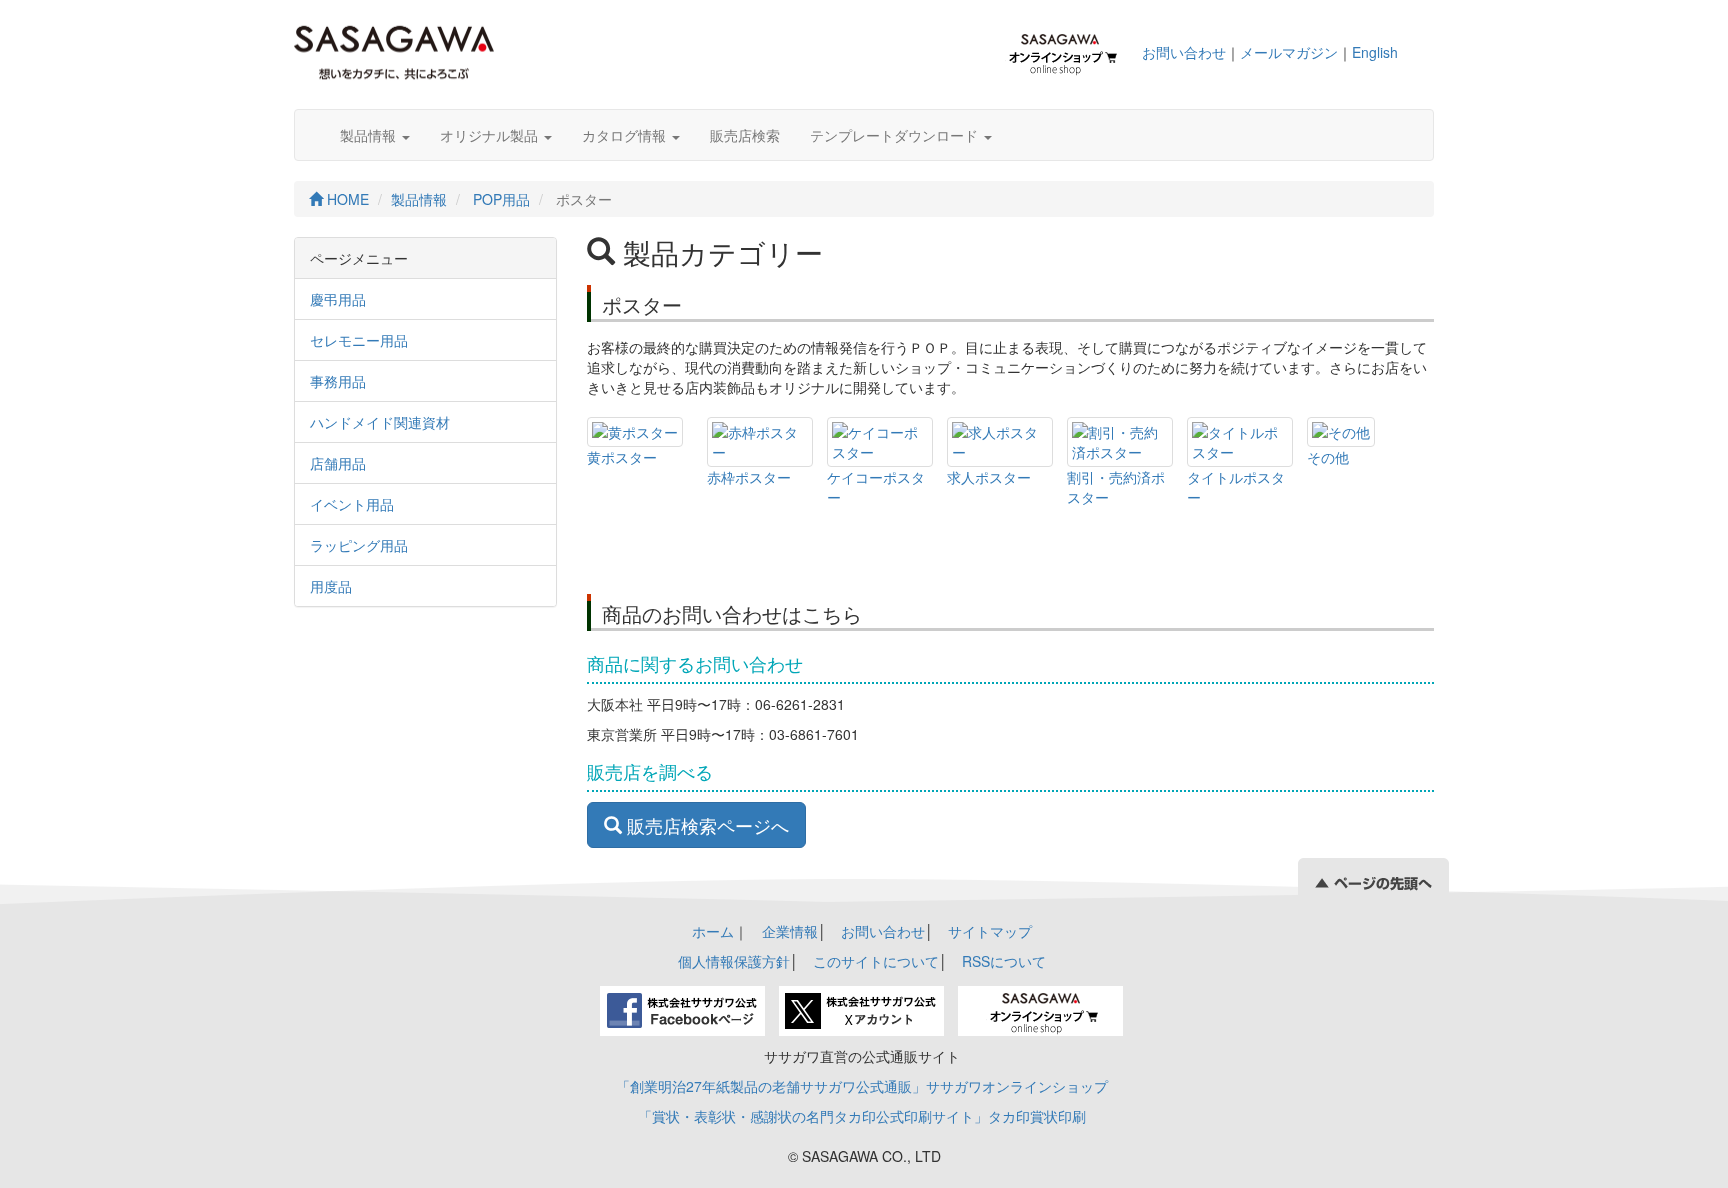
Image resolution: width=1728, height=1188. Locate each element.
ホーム (713, 931)
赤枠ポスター (749, 477)
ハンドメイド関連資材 (380, 422)
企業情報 (790, 931)
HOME (346, 199)
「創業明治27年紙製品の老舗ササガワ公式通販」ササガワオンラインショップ (862, 1086)
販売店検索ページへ (705, 825)
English (1375, 52)
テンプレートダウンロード (896, 135)
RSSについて (1004, 961)
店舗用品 (338, 463)
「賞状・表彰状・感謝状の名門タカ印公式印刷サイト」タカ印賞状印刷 (862, 1116)
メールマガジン (1289, 52)
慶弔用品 (338, 299)
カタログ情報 (626, 135)
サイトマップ (990, 931)
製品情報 (370, 135)
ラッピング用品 (359, 545)
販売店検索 (745, 135)
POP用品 (501, 199)
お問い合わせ (1184, 52)
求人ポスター (989, 477)
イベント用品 (352, 504)
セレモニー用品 (359, 340)
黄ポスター (622, 457)
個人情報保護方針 (734, 961)
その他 (1328, 457)
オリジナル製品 (491, 135)
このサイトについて (876, 961)
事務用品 (338, 381)
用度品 (331, 586)
